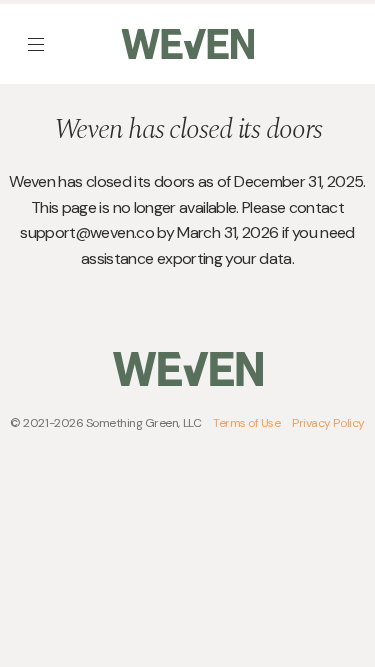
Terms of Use (246, 423)
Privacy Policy (328, 423)
